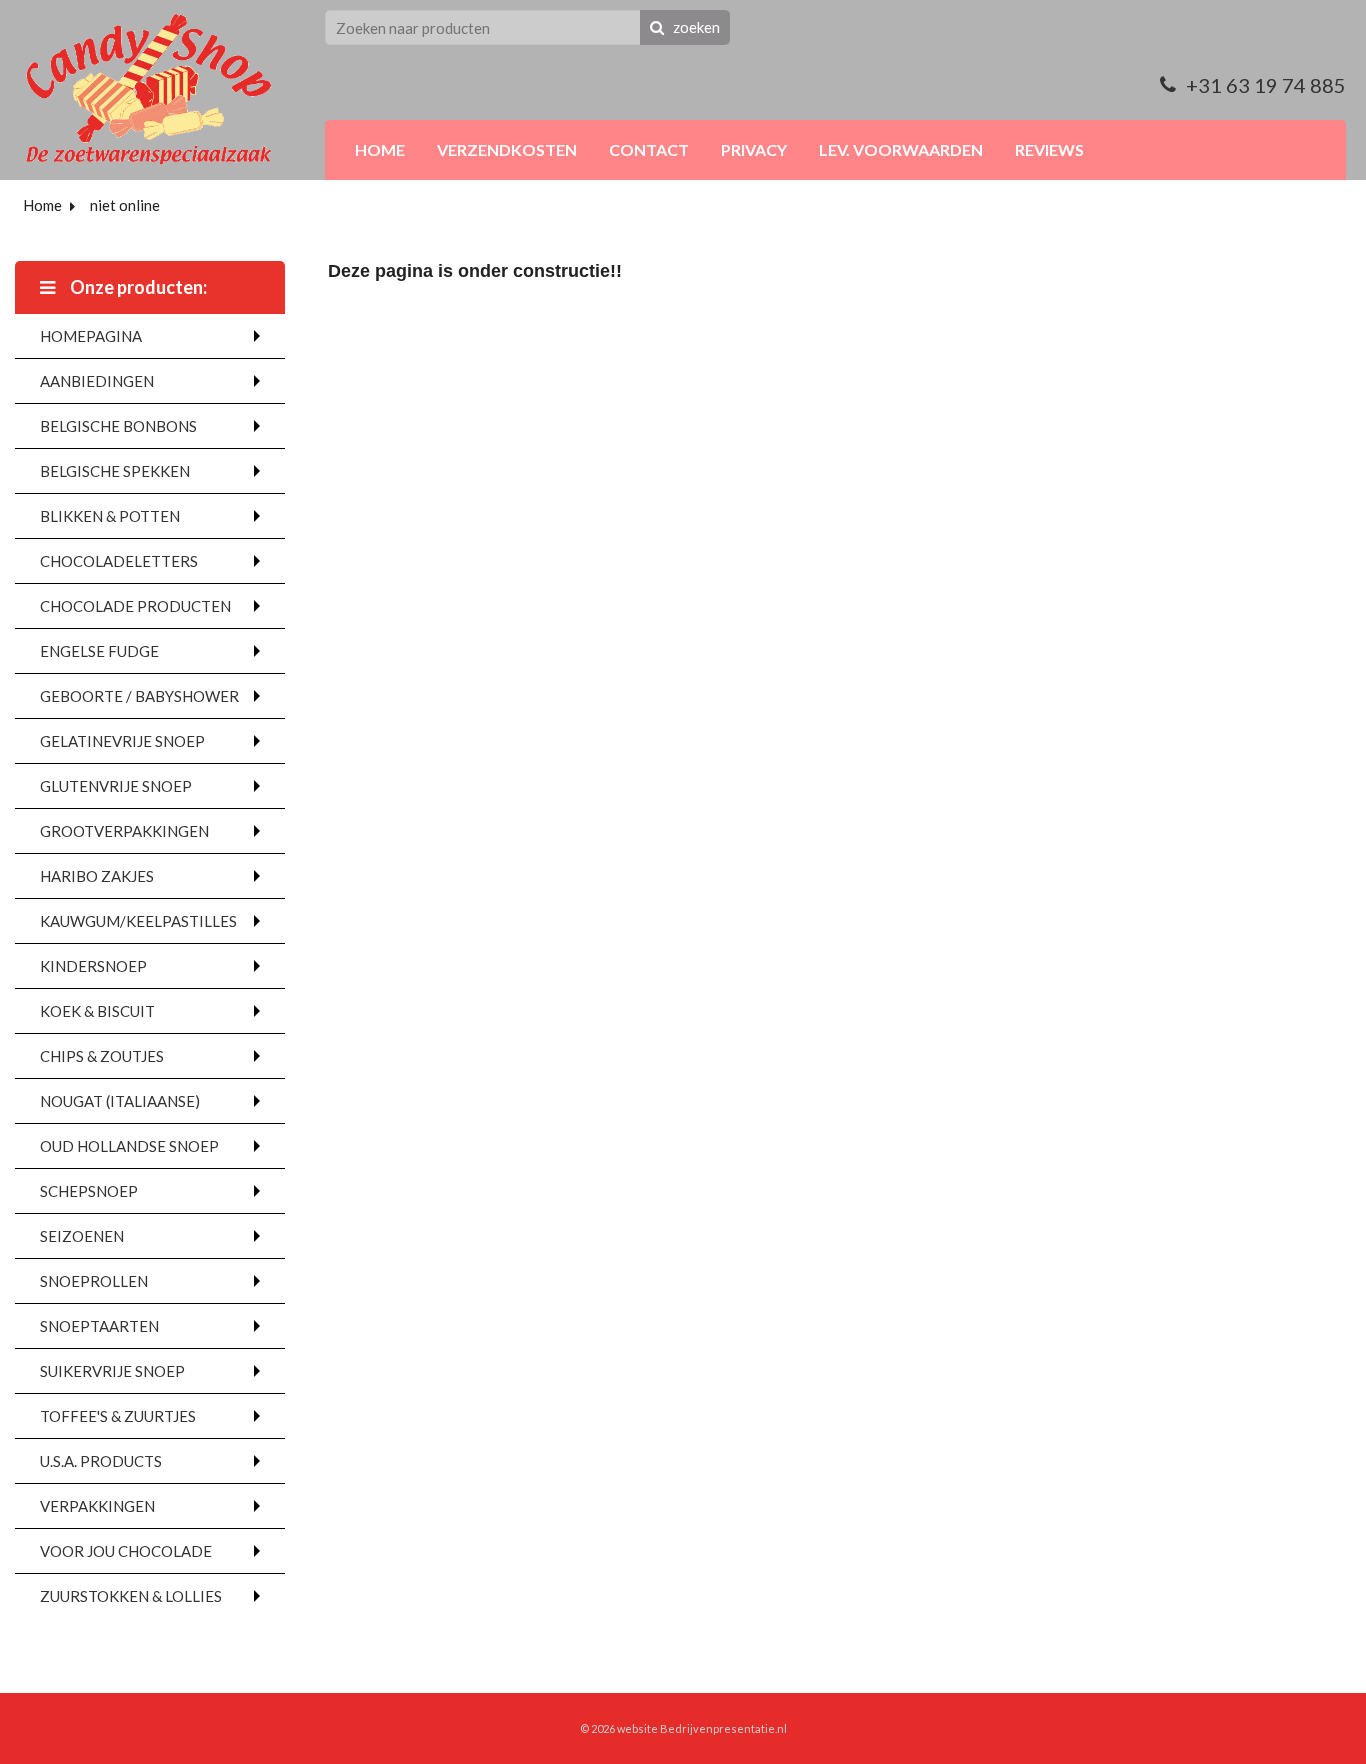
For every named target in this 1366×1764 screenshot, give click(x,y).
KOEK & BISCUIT (97, 1011)
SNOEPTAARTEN (99, 1326)
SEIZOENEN (82, 1236)
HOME (380, 149)
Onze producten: (137, 287)
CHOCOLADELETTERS (119, 561)
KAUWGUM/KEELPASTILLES (138, 921)
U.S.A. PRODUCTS (101, 1461)
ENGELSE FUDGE (99, 651)
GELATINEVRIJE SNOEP (122, 741)
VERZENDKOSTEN (507, 149)
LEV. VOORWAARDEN (901, 149)
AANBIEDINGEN (97, 381)
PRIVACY (754, 149)
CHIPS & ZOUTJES (102, 1056)
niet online (125, 205)
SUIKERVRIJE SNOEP (112, 1371)
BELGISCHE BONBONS (118, 426)
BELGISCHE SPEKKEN (115, 471)
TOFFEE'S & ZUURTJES (118, 1416)
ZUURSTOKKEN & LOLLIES (131, 1596)
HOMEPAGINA (91, 336)
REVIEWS (1049, 149)
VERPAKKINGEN (97, 1506)
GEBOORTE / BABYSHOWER (139, 696)
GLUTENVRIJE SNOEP (116, 786)
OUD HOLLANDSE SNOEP (129, 1146)
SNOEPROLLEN (94, 1281)
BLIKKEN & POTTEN (110, 516)
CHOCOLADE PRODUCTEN (135, 606)
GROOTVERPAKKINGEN (124, 831)
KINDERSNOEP (93, 966)
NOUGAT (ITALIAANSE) (120, 1101)
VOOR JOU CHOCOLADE (126, 1551)
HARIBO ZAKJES (97, 876)
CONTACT (649, 149)
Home (42, 205)
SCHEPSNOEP (89, 1191)
